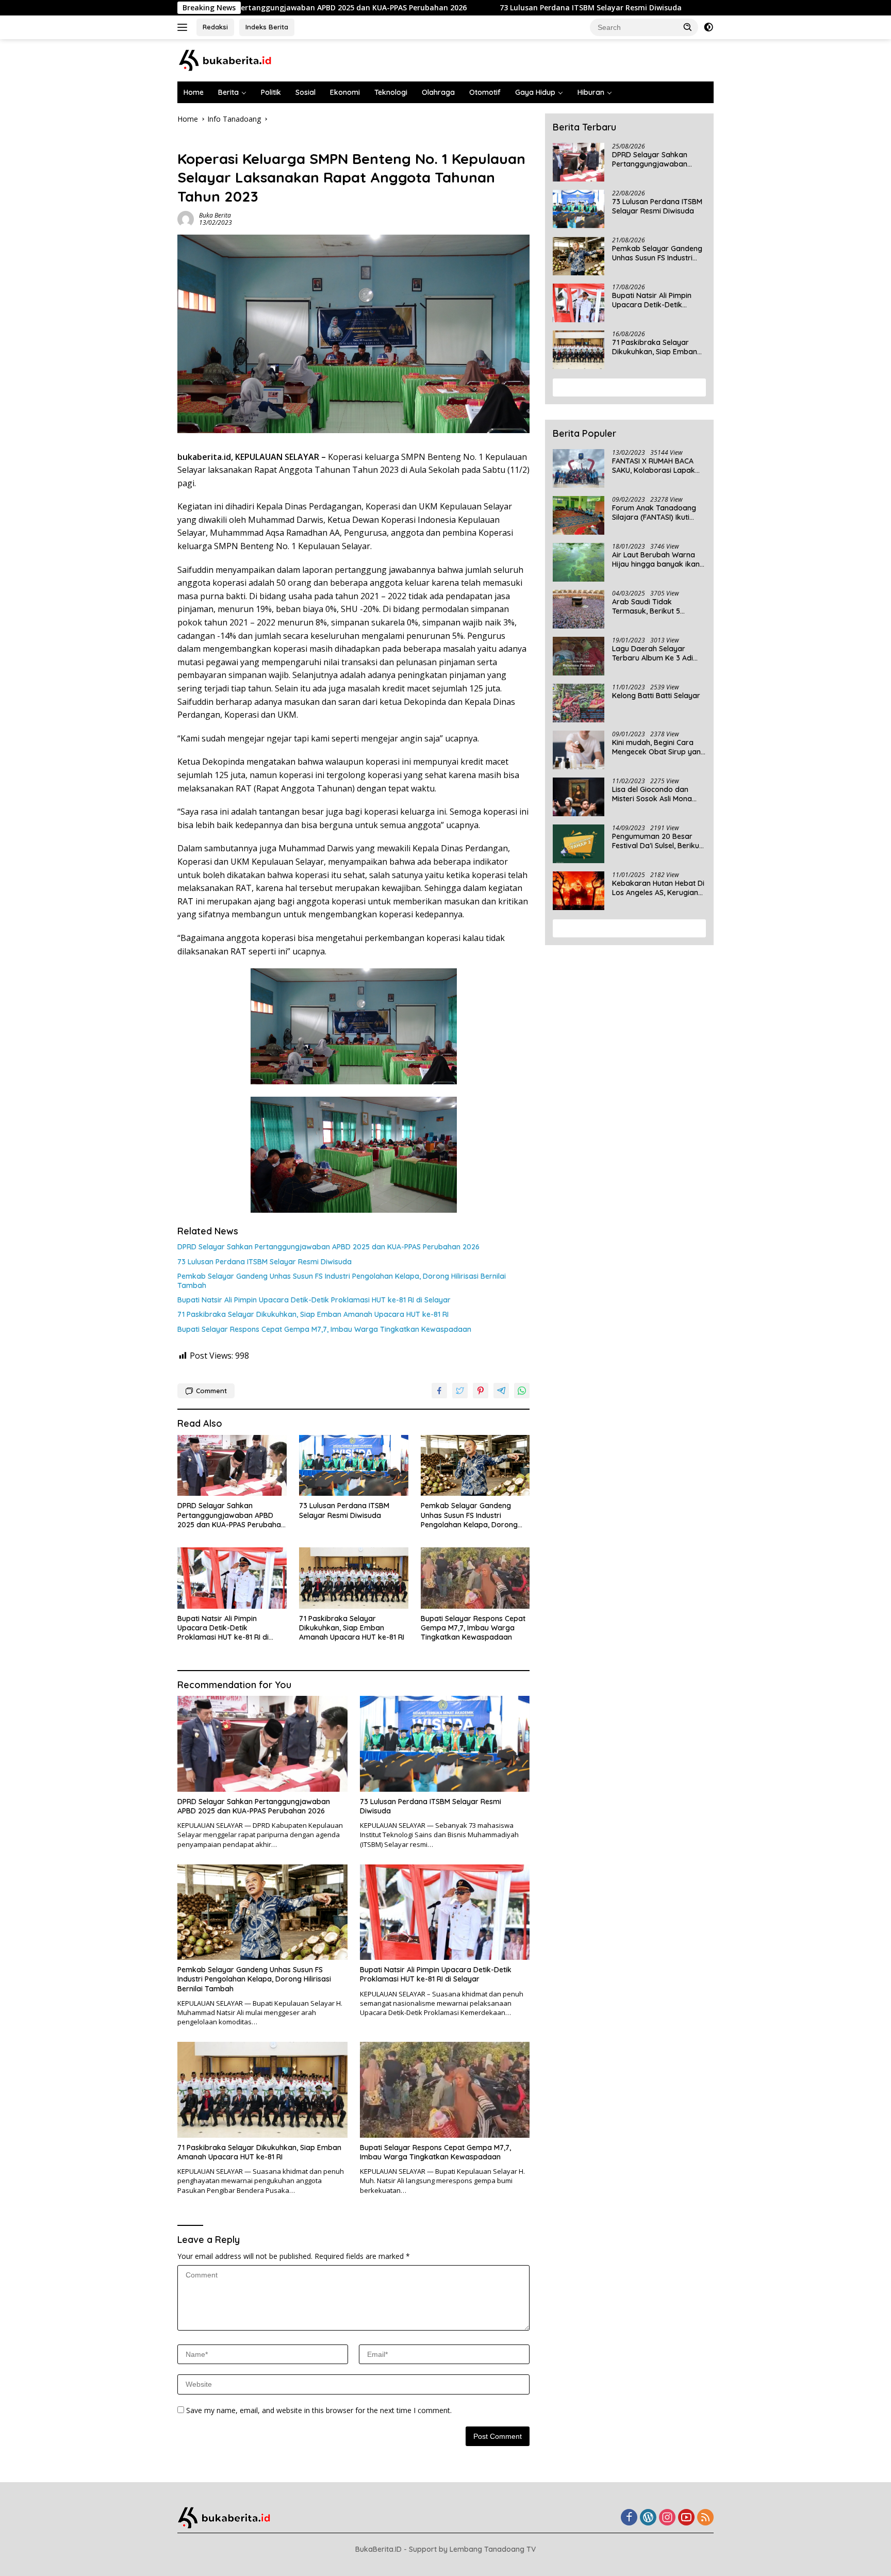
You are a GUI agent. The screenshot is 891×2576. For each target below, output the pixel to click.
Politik (271, 92)
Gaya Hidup (535, 92)
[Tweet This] (460, 1391)
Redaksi (215, 27)
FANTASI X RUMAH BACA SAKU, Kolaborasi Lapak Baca (654, 466)
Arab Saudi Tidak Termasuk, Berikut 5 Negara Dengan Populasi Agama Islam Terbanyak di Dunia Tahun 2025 (658, 606)
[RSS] (705, 2518)
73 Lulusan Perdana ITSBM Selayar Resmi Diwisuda (472, 8)
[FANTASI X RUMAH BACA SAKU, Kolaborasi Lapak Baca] (579, 468)
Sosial (306, 92)
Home (194, 92)
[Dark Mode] (708, 27)
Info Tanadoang (204, 141)
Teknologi (391, 92)
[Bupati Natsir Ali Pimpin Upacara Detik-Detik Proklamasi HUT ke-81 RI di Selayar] (232, 1578)
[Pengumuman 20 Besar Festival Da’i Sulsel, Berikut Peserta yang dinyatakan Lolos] (579, 844)
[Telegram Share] (501, 1391)
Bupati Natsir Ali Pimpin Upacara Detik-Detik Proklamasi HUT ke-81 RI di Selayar (314, 1300)
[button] (688, 27)
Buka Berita (215, 215)
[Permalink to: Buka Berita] (186, 218)
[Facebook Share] (439, 1391)
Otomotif (485, 92)
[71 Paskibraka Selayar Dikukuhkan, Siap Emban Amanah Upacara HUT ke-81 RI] (354, 1578)
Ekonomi (345, 92)
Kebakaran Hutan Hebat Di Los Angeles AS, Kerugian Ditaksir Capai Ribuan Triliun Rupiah (658, 888)
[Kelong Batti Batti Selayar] (579, 703)
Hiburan (591, 92)
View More (626, 387)
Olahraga (438, 92)
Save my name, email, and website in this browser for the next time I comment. (319, 2410)
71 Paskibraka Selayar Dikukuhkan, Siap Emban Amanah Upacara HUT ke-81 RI (313, 1314)
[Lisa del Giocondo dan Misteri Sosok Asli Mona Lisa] (579, 797)
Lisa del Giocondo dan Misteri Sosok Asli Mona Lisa (652, 794)
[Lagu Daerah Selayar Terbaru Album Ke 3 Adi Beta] (579, 656)
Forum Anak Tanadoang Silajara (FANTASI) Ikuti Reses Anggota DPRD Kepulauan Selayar (654, 513)
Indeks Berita (267, 27)
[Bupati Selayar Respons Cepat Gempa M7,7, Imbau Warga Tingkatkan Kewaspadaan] (475, 1578)
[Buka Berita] (234, 60)
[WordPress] (648, 2518)
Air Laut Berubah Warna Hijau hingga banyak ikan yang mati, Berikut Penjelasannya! (656, 559)
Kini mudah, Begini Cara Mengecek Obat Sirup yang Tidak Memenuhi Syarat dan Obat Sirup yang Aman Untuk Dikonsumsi (659, 747)
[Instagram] (667, 2518)
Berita (228, 92)
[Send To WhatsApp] (522, 1391)
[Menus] (184, 27)
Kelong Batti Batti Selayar (656, 696)
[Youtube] (686, 2518)
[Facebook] (629, 2518)
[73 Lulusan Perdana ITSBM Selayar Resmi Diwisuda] (354, 1466)
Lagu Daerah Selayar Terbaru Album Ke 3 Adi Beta (653, 653)
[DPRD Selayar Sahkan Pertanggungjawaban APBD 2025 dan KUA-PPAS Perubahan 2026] (232, 1466)
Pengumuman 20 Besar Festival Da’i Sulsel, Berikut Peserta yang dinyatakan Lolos (657, 841)
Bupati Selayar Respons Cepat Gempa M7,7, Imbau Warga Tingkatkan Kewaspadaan (324, 1329)
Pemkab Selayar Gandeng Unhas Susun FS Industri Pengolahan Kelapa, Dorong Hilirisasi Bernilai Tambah (342, 1281)
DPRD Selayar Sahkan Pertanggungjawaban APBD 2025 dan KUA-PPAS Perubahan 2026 (328, 1247)
